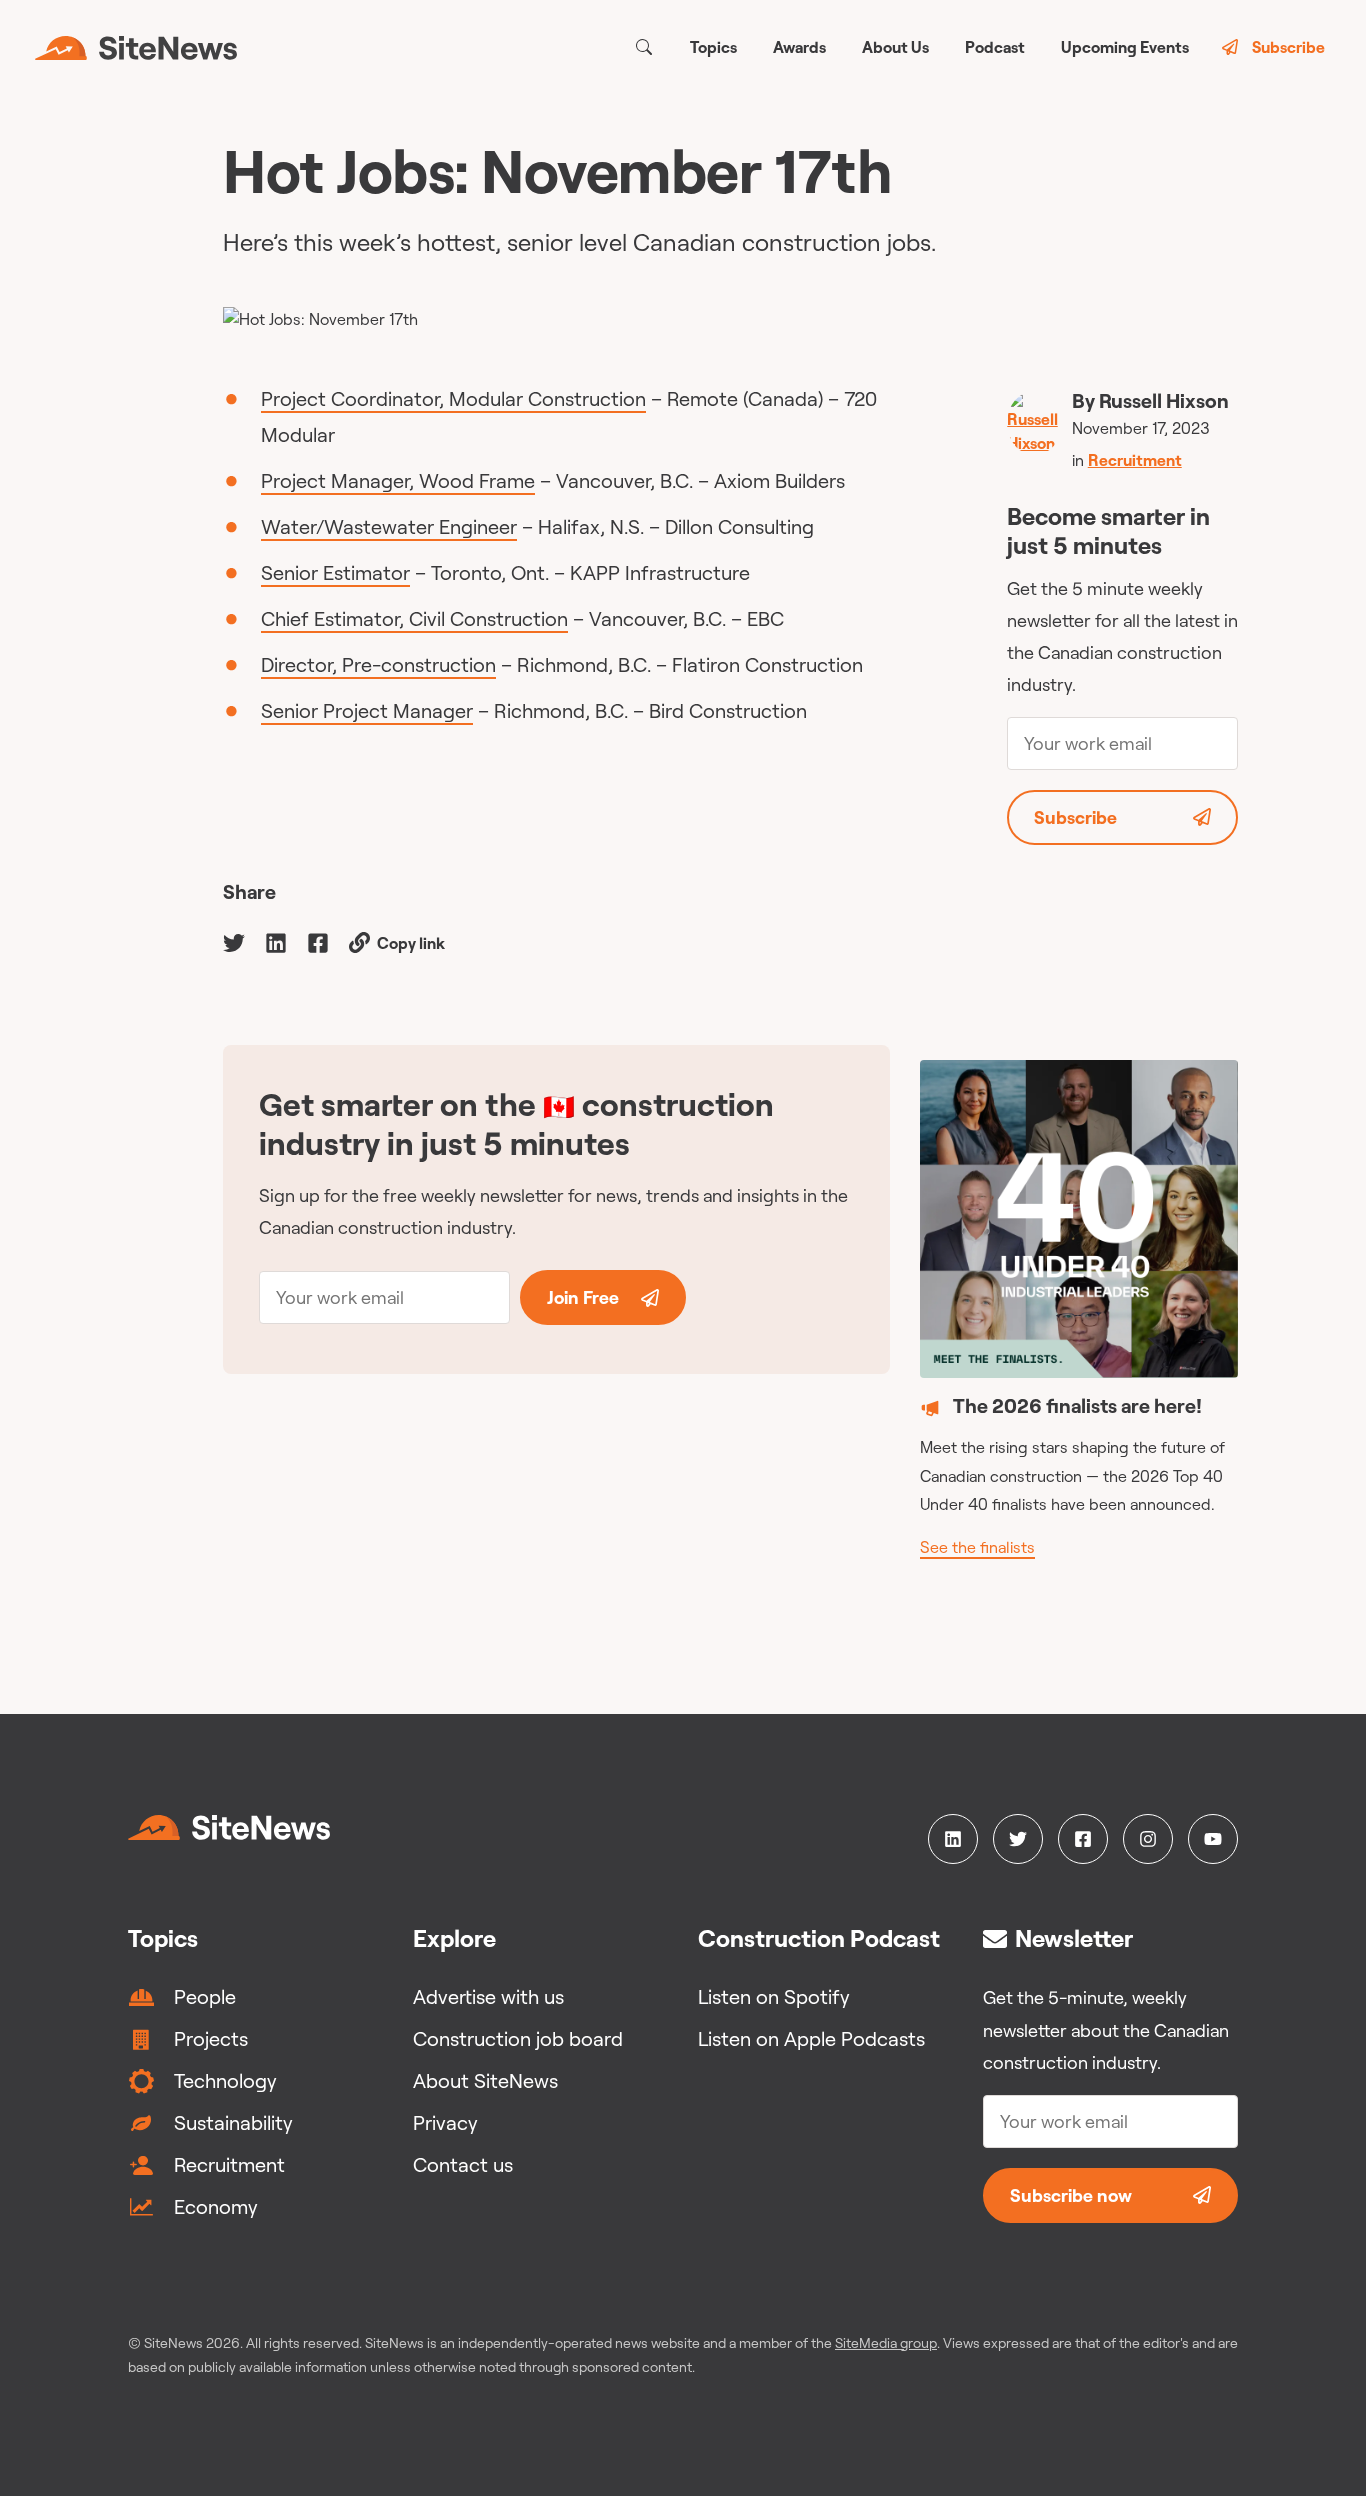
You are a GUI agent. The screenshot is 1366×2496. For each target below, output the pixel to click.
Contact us (463, 2164)
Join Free (583, 1297)
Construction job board (518, 2038)
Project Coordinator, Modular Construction (453, 398)
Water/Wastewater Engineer (389, 526)
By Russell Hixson (1150, 400)
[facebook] (318, 941)
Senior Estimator (335, 572)
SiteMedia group (886, 2343)
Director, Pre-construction (378, 664)
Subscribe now (1071, 2195)
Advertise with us (488, 1996)
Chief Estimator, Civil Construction (414, 618)
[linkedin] (276, 941)
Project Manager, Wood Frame (398, 480)
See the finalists (977, 1547)
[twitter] (234, 941)
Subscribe (1288, 47)
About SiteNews (485, 2080)
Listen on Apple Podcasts (811, 2038)
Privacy (445, 2122)
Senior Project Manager (367, 710)
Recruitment (1135, 460)
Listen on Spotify (774, 1996)
